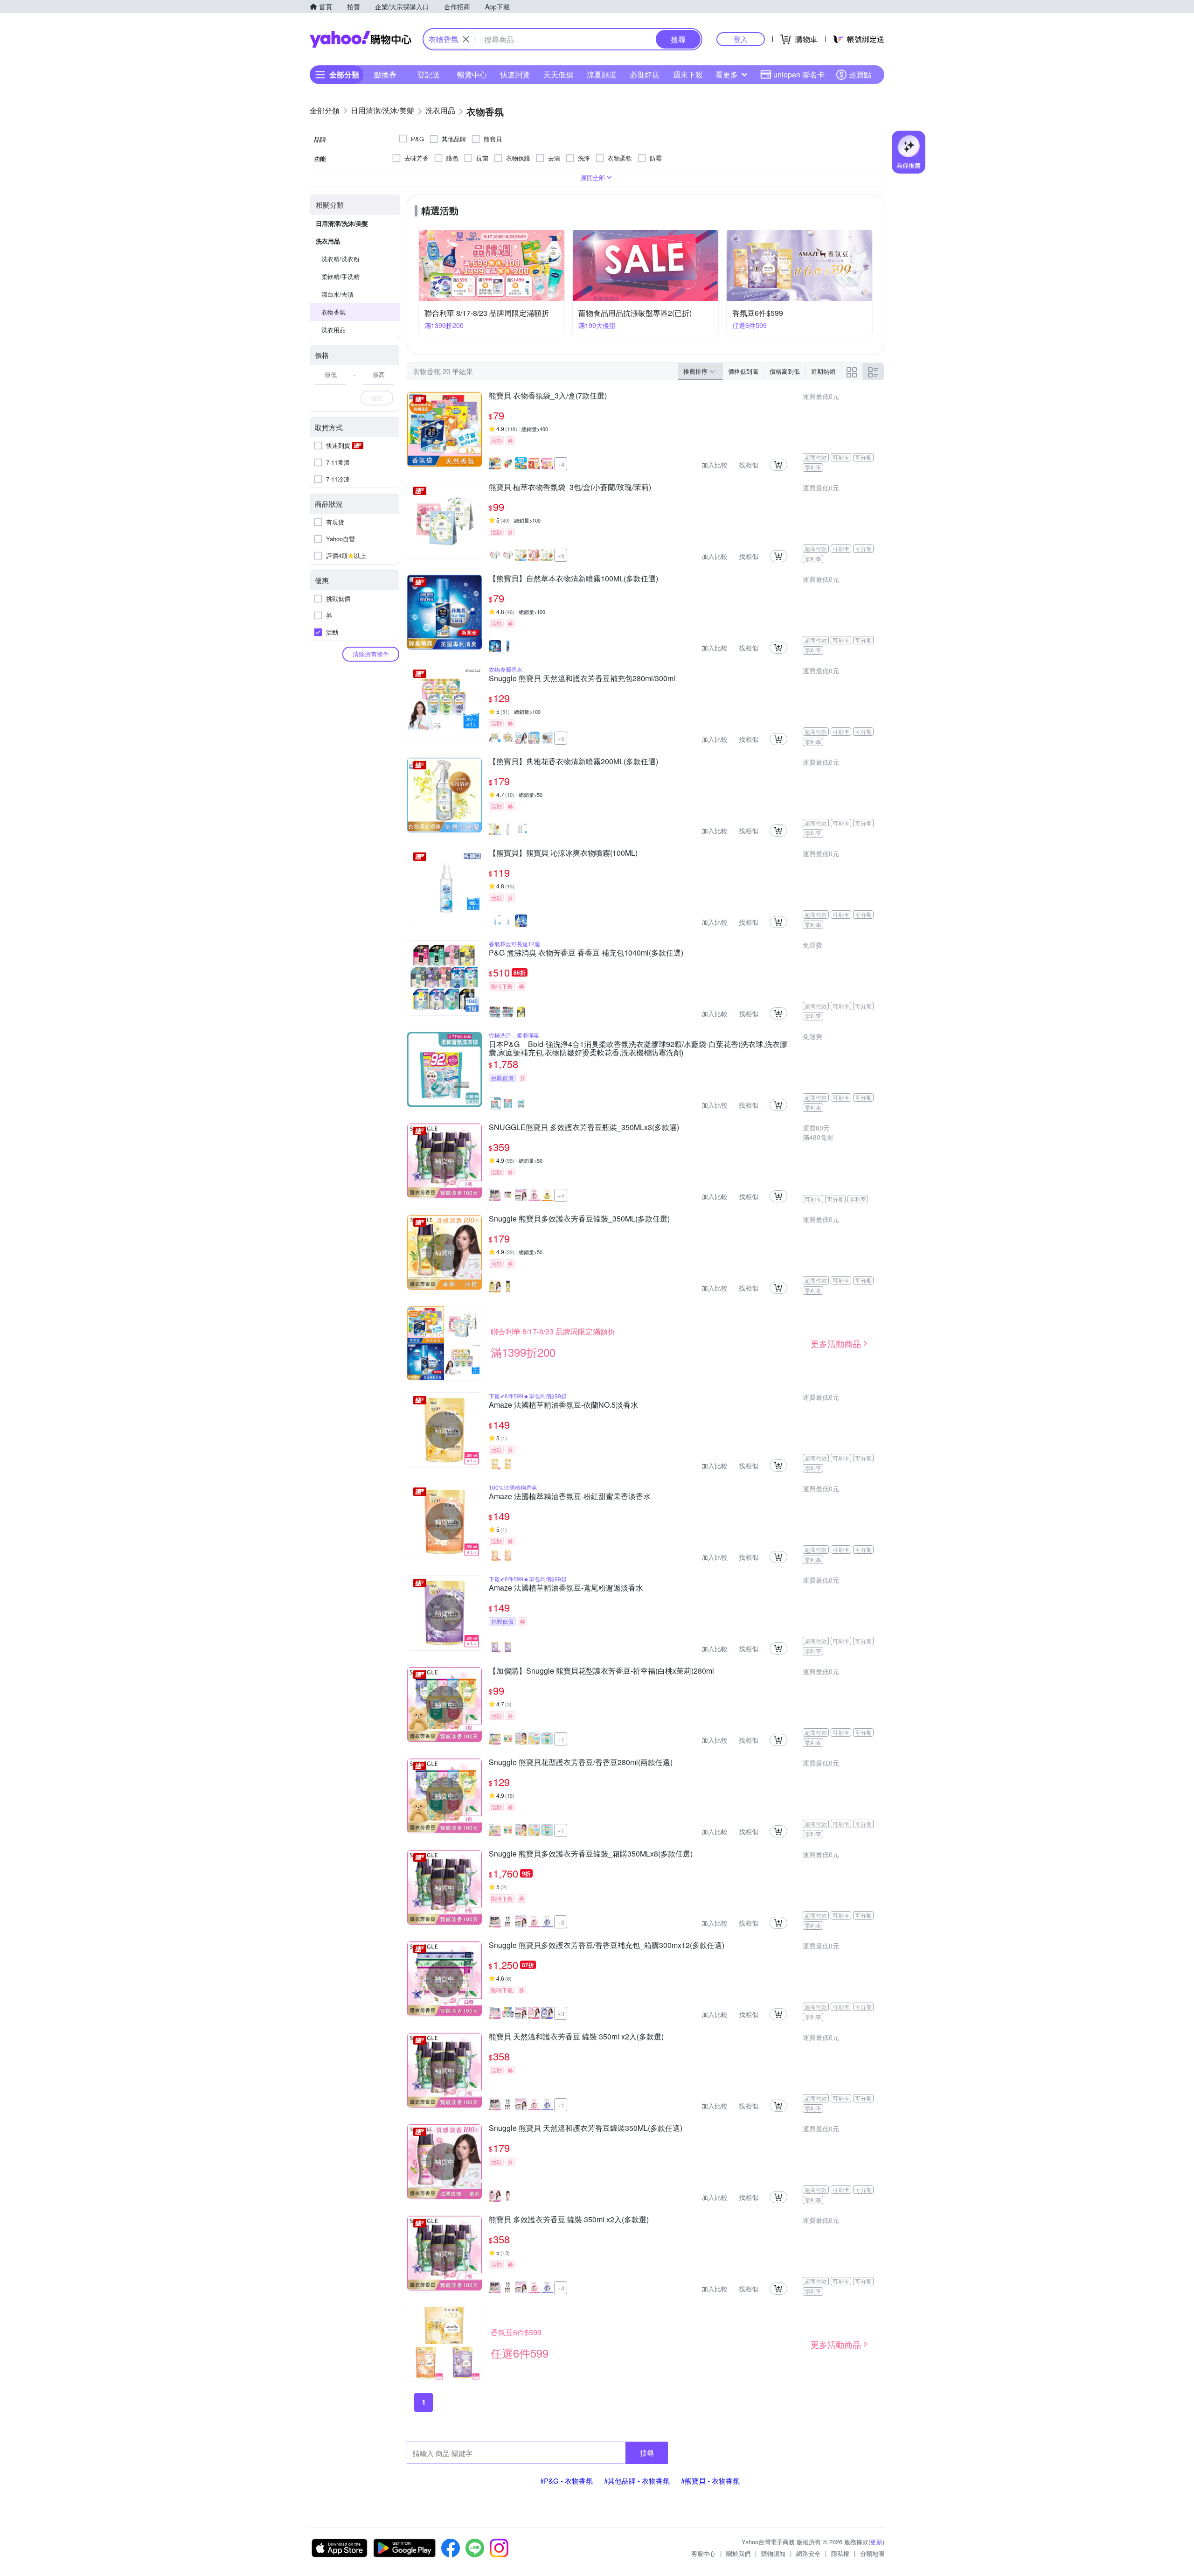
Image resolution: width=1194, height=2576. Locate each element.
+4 (561, 464)
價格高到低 (785, 371)
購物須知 (773, 2553)
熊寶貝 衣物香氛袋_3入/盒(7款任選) (548, 396)
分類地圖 (872, 2553)
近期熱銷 (823, 371)
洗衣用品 (328, 241)
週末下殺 (688, 74)
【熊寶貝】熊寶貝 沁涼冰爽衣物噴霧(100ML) (563, 853)
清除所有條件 (371, 654)
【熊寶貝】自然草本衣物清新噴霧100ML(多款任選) (573, 579)
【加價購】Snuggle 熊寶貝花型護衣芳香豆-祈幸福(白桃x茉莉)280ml (601, 1671)
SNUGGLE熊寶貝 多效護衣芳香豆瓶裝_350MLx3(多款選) (584, 1128)
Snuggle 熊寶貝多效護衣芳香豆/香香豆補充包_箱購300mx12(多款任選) (607, 1946)
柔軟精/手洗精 (340, 276)
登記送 (429, 74)
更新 (876, 2542)
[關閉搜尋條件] (466, 39)
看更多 (727, 74)
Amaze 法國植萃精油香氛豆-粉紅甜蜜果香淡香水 (570, 1497)
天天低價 (558, 74)
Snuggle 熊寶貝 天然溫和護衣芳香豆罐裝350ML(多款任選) (586, 2129)
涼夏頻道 (602, 74)
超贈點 (860, 74)
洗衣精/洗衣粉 (340, 259)
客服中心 (703, 2553)
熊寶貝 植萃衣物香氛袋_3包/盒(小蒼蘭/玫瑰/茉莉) (570, 488)
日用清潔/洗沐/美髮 (342, 223)
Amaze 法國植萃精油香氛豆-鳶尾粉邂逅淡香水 (566, 1588)
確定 (377, 398)
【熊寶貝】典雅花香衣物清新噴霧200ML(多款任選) (573, 762)
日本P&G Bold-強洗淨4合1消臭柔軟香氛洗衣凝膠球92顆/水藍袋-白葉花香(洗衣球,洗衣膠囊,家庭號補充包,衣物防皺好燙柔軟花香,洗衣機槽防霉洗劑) (638, 1048)
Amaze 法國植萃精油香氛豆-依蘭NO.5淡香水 (563, 1405)
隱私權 (840, 2553)
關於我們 (738, 2553)
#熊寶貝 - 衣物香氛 (710, 2481)
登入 (741, 39)
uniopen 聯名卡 (799, 74)
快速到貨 (515, 74)
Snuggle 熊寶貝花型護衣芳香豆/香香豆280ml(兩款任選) (581, 1763)
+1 (561, 1739)
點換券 (385, 74)
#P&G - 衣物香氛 (566, 2481)
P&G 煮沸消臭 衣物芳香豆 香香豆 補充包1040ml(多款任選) (586, 953)
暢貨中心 (472, 74)
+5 (561, 555)
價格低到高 (743, 371)
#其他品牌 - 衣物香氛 (637, 2481)
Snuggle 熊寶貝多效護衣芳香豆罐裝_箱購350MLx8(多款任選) (591, 1854)
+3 (561, 1922)
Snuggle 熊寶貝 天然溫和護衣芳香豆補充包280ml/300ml (582, 679)
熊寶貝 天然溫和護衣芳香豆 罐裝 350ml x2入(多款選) (576, 2037)
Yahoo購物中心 (361, 39)
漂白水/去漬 (337, 294)
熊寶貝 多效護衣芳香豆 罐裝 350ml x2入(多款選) (569, 2220)
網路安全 (808, 2553)
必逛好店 (645, 74)
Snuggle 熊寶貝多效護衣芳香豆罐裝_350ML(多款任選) (579, 1219)
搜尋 (647, 2453)
